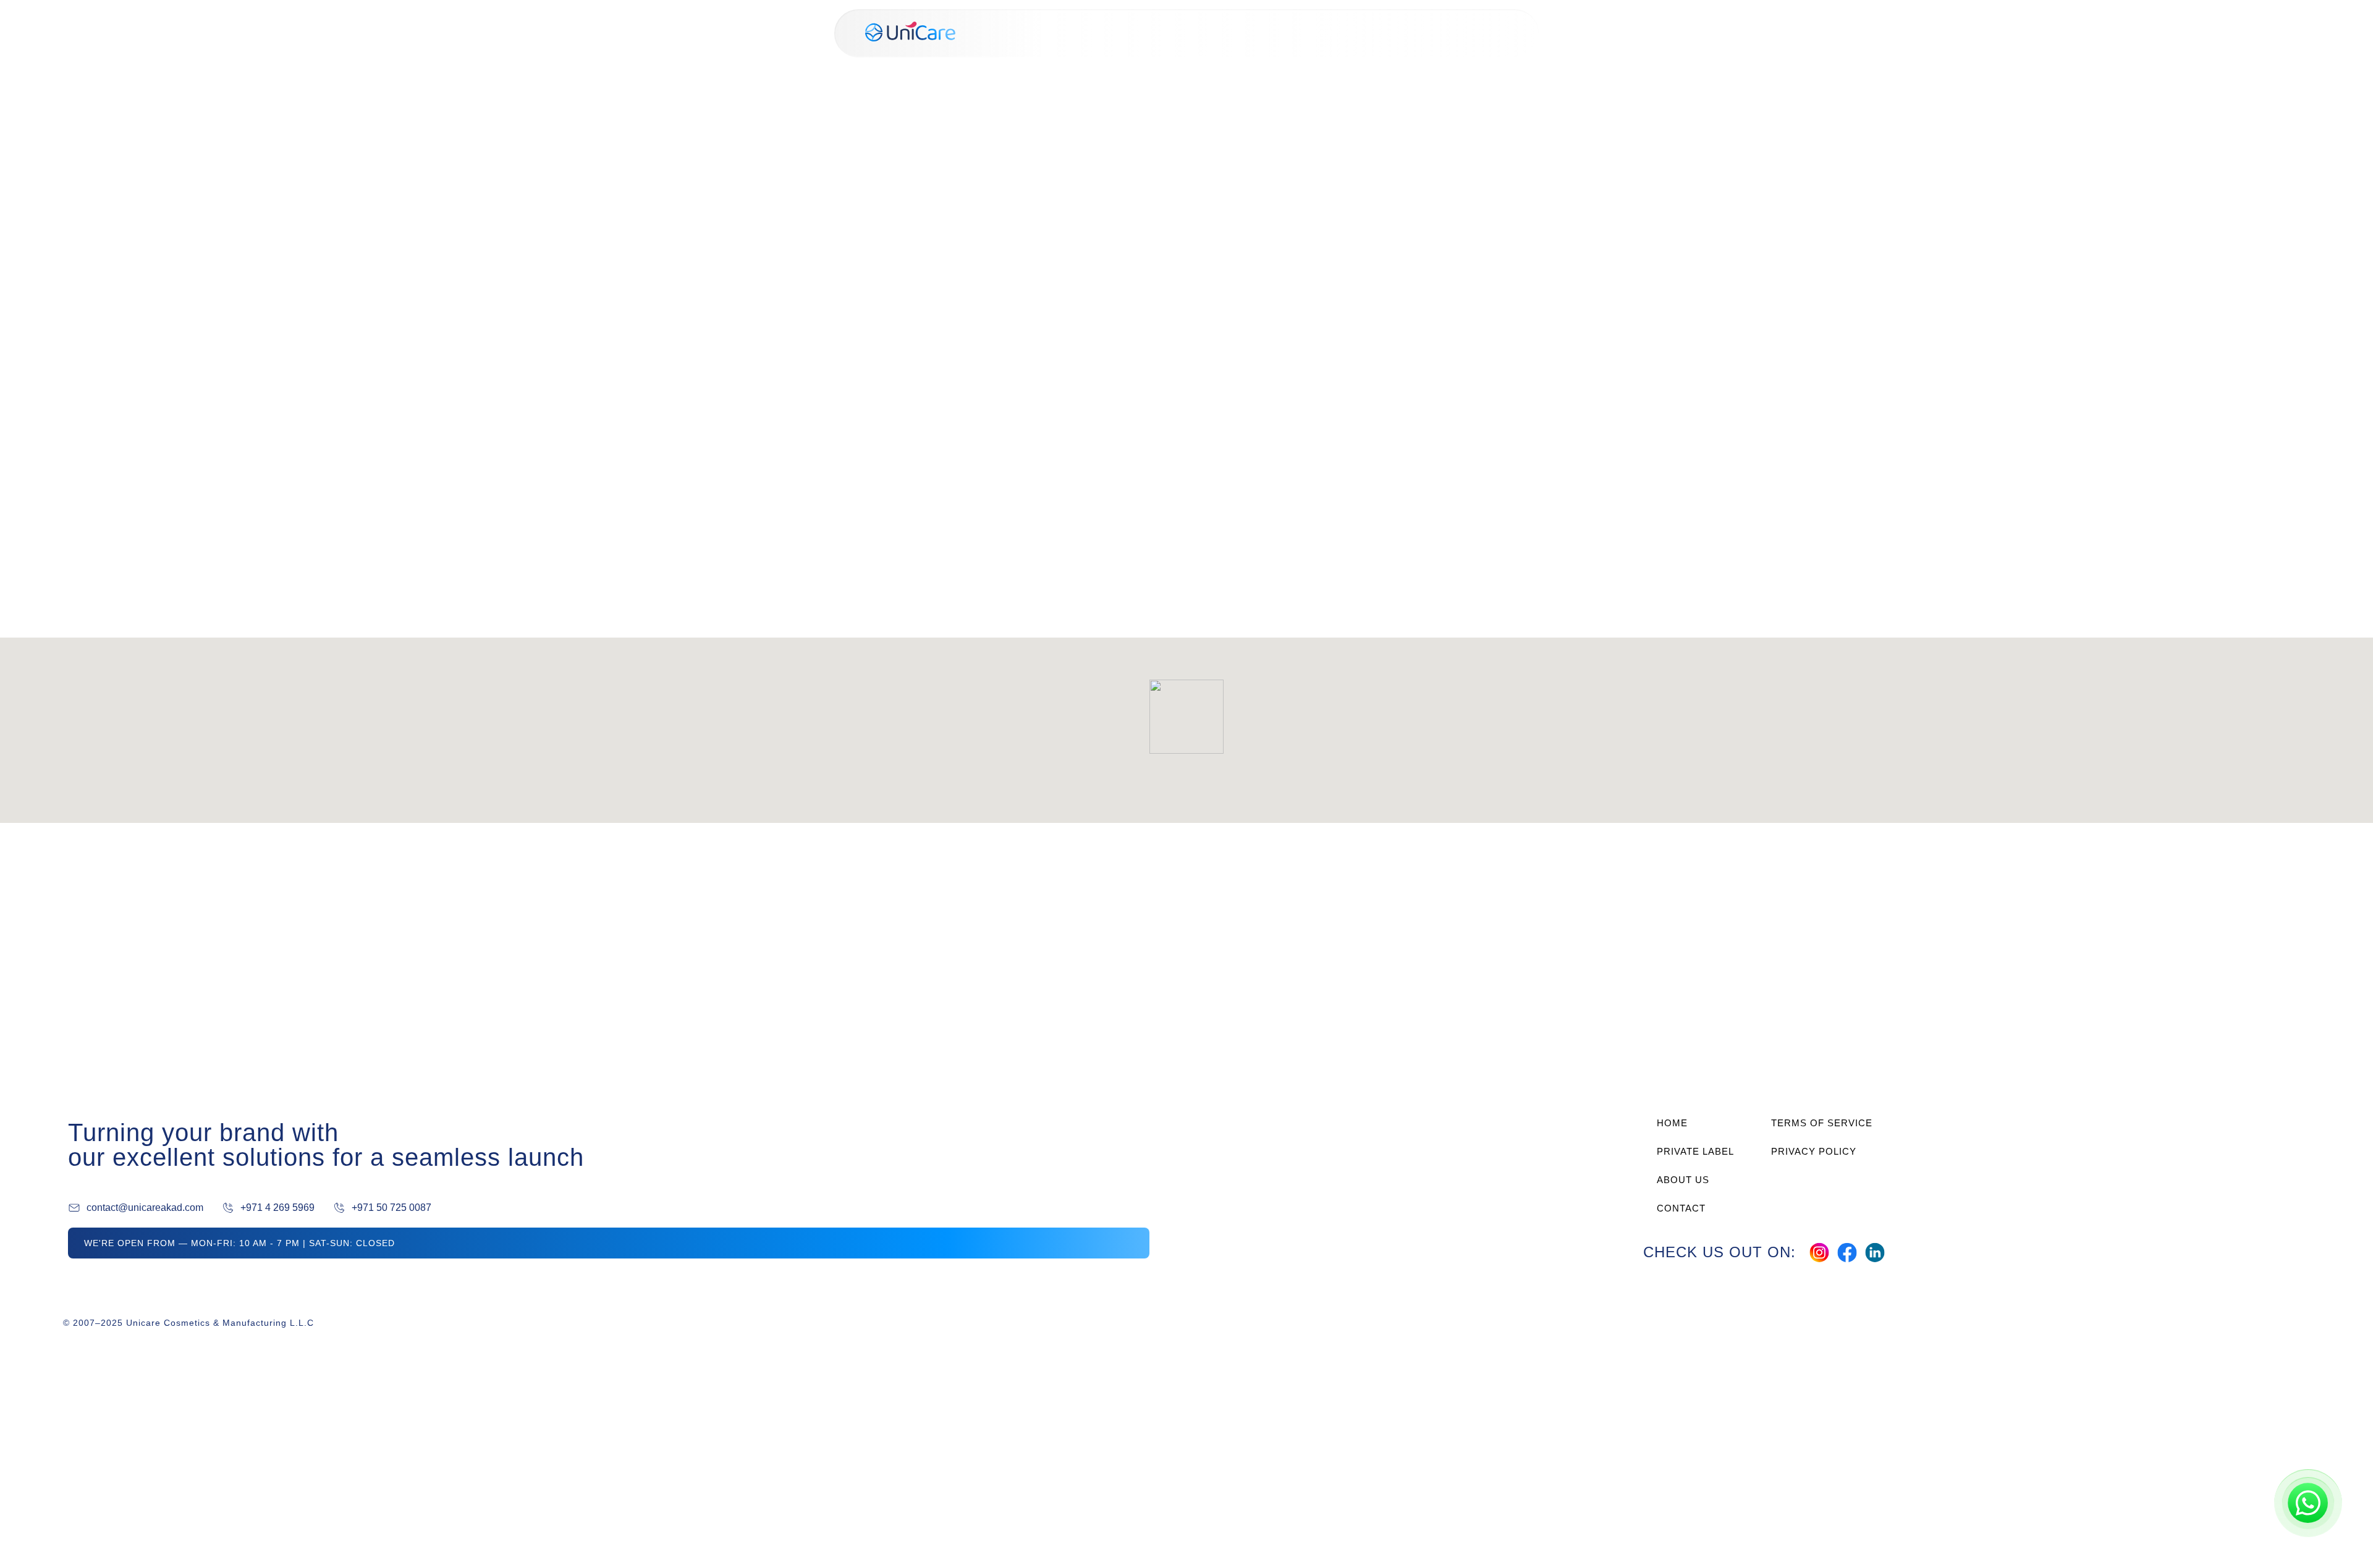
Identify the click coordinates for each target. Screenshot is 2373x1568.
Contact (1474, 33)
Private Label (1323, 33)
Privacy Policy (1814, 1151)
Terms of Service (1822, 1123)
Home (1250, 33)
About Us (1406, 33)
